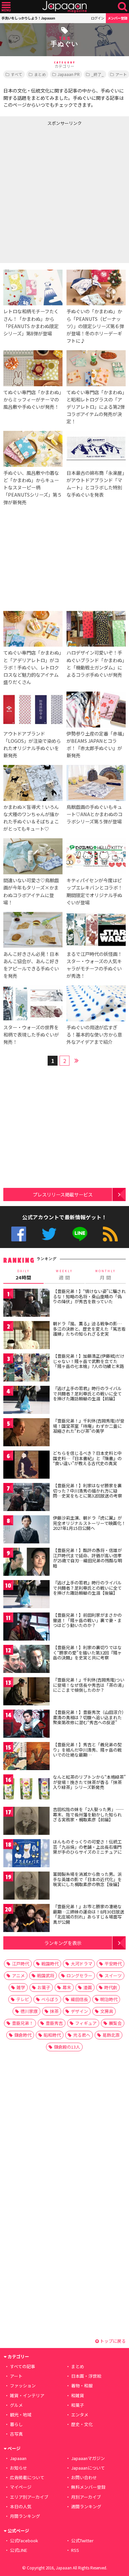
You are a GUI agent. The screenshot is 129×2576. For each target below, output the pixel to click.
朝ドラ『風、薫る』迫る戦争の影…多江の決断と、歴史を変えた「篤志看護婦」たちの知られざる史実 (89, 1329)
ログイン (98, 18)
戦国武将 (46, 1975)
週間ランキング (86, 2506)
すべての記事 (22, 2366)
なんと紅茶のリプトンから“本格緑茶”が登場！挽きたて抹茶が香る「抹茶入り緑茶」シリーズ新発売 (89, 1782)
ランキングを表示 (63, 1943)
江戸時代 (21, 1964)
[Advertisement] (64, 193)
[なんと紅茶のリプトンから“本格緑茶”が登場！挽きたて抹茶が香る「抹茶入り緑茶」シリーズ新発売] (26, 1789)
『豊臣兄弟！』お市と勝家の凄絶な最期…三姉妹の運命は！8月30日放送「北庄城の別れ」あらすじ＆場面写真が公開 (89, 1914)
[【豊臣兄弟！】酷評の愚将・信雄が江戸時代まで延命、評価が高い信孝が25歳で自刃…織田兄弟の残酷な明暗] (26, 1563)
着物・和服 (82, 2386)
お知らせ (19, 2468)
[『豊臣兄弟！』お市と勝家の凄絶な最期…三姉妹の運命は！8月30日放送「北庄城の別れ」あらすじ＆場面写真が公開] (26, 1919)
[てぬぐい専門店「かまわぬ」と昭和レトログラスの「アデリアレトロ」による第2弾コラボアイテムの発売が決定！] (96, 369)
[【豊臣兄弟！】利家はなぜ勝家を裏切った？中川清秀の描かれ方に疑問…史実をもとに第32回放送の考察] (26, 1498)
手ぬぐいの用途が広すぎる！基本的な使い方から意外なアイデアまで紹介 (94, 1034)
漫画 (88, 1987)
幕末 (67, 1987)
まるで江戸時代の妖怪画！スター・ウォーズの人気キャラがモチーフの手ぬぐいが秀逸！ (94, 965)
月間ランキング (25, 2516)
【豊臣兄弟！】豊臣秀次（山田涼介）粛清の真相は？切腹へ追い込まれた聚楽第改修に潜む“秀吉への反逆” (88, 1717)
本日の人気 (21, 2506)
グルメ (16, 2405)
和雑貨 (78, 2395)
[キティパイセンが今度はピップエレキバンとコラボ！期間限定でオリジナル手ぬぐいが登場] (96, 857)
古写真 (16, 2434)
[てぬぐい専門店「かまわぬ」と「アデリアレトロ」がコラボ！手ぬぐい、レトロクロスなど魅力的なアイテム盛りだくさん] (33, 630)
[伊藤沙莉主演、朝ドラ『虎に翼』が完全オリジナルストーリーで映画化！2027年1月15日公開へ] (26, 1530)
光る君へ (82, 2035)
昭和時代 (52, 2035)
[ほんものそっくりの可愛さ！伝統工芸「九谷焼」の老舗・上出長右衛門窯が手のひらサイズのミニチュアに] (26, 1854)
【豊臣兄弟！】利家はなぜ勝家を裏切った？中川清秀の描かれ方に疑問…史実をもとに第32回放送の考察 (87, 1491)
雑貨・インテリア (27, 2395)
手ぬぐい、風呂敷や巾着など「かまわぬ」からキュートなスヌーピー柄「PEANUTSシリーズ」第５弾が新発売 (33, 487)
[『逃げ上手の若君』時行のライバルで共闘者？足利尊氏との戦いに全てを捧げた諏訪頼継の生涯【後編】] (26, 1595)
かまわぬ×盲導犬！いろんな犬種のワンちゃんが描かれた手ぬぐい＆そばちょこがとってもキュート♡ (31, 818)
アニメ (18, 1975)
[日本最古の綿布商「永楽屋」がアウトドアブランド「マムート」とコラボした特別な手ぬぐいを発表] (96, 450)
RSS (110, 1234)
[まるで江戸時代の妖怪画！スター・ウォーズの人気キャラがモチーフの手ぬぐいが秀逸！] (96, 931)
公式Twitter (49, 1234)
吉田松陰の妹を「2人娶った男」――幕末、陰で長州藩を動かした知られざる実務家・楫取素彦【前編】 (88, 1814)
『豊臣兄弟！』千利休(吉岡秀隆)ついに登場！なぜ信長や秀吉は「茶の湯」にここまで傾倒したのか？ (89, 1685)
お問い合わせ (84, 2477)
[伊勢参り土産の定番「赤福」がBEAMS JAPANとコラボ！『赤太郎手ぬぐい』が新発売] (96, 711)
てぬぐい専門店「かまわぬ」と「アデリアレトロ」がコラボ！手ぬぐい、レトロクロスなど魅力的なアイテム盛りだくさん (32, 667)
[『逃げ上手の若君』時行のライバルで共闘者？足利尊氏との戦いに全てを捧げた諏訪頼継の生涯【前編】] (26, 1401)
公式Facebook (19, 1234)
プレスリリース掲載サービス (63, 1194)
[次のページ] (76, 1060)
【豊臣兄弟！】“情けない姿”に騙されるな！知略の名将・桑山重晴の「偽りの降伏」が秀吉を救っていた (89, 1296)
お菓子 (44, 1987)
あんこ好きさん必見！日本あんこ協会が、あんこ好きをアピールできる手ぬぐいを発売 (31, 965)
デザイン (79, 2011)
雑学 (21, 1987)
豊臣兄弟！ (23, 2023)
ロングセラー (79, 1975)
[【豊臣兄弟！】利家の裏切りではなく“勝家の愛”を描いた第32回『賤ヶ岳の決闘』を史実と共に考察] (26, 1660)
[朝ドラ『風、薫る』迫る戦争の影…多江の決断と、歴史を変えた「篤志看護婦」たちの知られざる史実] (26, 1336)
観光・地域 (21, 2415)
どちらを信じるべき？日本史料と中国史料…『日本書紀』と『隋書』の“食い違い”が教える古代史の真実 (87, 1458)
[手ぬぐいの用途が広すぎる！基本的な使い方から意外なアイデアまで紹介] (96, 1004)
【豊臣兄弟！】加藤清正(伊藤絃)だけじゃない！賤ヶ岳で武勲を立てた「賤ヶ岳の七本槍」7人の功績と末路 (89, 1361)
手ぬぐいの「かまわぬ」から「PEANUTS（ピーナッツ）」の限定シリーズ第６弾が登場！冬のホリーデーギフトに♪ (95, 326)
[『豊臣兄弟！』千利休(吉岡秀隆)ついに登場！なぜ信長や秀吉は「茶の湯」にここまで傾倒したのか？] (26, 1692)
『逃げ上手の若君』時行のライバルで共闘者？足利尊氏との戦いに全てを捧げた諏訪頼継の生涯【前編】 (87, 1393)
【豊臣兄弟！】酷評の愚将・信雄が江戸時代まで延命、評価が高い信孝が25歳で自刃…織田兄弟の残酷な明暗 (87, 1558)
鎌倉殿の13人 (67, 2047)
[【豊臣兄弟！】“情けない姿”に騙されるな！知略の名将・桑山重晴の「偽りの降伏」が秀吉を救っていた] (26, 1304)
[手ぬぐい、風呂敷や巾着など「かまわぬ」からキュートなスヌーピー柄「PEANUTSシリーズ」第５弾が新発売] (33, 450)
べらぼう (50, 1999)
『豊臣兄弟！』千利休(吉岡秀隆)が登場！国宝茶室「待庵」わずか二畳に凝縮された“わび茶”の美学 (89, 1426)
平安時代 (113, 1964)
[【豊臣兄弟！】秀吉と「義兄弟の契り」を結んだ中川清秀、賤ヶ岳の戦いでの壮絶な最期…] (26, 1757)
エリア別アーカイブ (29, 2497)
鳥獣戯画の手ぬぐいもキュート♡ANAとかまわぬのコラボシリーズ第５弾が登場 (94, 814)
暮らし (16, 2424)
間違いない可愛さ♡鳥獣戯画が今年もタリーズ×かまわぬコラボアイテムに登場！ (31, 891)
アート (16, 2376)
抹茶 (54, 2011)
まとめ (40, 74)
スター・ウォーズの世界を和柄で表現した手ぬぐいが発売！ (31, 1034)
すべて (17, 74)
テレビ (23, 1999)
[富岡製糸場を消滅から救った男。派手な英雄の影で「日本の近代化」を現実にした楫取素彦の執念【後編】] (26, 1887)
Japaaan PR (69, 74)
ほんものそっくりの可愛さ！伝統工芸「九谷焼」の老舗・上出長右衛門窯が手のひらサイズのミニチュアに (87, 1847)
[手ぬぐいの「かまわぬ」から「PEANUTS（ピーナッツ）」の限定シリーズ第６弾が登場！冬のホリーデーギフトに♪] (96, 289)
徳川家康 (29, 2011)
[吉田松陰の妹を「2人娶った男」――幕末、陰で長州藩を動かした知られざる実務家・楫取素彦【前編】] (26, 1822)
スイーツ (113, 1975)
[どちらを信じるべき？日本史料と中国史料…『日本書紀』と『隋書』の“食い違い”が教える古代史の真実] (26, 1466)
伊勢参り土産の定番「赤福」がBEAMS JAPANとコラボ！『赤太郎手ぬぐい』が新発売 (95, 744)
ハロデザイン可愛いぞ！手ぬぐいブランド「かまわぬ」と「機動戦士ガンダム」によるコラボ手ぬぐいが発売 (95, 663)
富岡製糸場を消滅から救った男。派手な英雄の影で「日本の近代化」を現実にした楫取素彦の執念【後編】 (87, 1879)
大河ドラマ (82, 1964)
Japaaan (64, 7)
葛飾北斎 (111, 2035)
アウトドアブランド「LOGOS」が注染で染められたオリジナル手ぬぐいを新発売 (32, 744)
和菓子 (78, 2405)
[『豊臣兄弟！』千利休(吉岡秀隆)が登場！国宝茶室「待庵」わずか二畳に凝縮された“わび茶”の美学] (26, 1433)
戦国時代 (50, 1964)
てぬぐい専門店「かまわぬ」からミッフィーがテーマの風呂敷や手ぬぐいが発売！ (32, 399)
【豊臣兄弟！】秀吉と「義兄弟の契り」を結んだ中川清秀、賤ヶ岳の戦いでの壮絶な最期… (87, 1750)
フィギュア (86, 2023)
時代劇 (111, 1987)
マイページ (21, 2487)
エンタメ (80, 2415)
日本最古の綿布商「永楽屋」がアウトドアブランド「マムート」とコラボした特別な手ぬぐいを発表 (95, 484)
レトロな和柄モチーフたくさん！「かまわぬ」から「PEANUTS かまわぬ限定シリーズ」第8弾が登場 (31, 322)
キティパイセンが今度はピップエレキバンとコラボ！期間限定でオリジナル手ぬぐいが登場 (94, 891)
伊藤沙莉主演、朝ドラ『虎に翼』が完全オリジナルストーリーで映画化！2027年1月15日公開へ (89, 1523)
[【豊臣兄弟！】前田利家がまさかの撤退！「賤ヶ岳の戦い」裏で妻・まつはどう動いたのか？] (26, 1628)
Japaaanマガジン (88, 2458)
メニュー (6, 7)
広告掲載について (27, 2477)
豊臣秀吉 (54, 2023)
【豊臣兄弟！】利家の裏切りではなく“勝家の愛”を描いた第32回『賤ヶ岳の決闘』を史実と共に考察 (87, 1652)
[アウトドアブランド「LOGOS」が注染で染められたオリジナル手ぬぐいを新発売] (33, 711)
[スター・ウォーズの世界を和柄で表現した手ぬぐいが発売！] (33, 1004)
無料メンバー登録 (88, 2487)
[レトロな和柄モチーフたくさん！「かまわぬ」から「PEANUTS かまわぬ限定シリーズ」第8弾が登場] (33, 289)
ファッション (23, 2386)
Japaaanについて (88, 2468)
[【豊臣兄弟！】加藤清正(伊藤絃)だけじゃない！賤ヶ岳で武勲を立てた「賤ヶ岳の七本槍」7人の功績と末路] (26, 1368)
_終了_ (98, 74)
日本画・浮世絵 (86, 2376)
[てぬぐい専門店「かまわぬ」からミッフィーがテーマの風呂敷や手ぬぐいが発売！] (33, 369)
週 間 (64, 1275)
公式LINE (80, 1234)
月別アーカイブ (86, 2497)
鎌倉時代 (23, 2035)
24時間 (23, 1275)
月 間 (106, 1275)
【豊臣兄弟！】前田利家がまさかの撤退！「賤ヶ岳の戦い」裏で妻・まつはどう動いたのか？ (87, 1620)
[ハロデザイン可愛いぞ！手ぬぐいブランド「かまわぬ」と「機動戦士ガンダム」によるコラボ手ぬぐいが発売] (96, 630)
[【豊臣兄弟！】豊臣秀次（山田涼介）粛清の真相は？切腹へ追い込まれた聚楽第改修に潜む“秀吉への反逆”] (26, 1725)
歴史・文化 (82, 2424)
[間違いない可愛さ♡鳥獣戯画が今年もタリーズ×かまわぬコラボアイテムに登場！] (33, 857)
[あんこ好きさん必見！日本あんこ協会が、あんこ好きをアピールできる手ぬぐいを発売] (33, 931)
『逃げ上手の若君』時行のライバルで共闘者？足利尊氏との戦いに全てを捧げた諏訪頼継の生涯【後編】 (87, 1588)
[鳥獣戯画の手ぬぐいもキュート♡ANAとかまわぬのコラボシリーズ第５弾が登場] (96, 784)
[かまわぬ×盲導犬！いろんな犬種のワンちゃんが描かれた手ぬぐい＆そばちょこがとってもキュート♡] (33, 784)
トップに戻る (112, 2341)
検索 (123, 7)
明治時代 (109, 1999)
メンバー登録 (117, 18)
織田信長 (79, 1999)
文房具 (107, 2011)
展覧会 (115, 2023)
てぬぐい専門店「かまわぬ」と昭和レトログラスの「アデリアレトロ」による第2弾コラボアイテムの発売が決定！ (96, 407)
